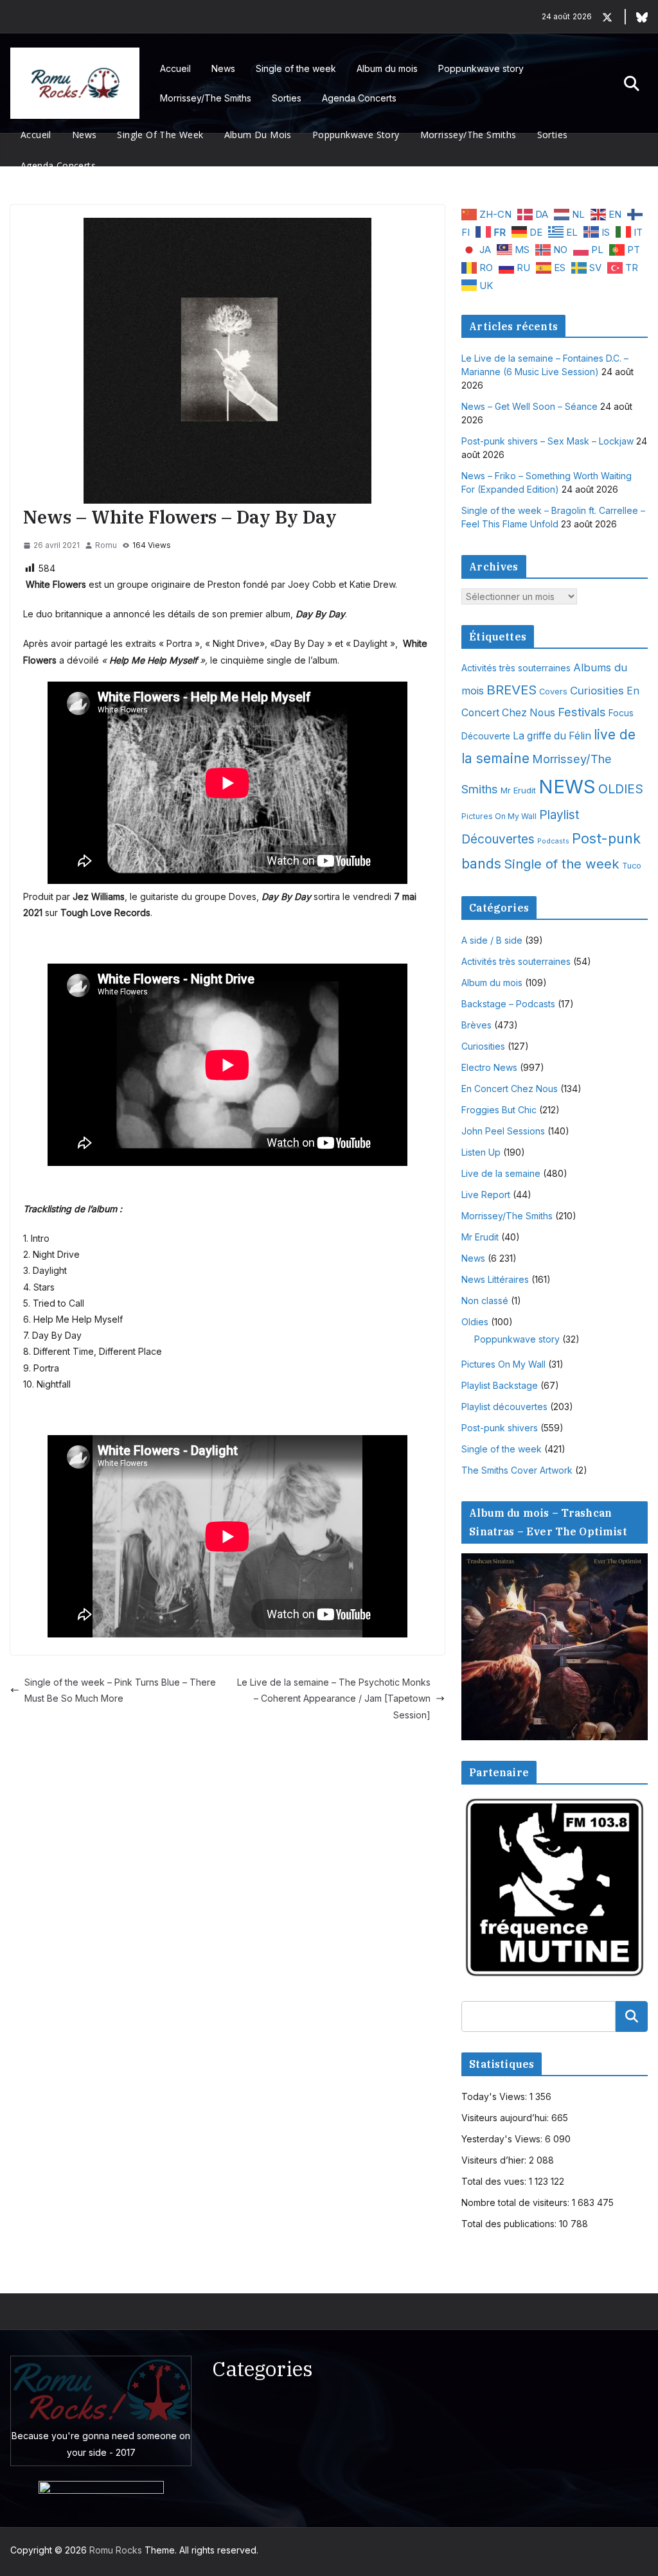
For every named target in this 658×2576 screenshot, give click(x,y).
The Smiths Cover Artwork (517, 1470)
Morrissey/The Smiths (206, 98)
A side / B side (492, 940)
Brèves (476, 1025)
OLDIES (621, 789)
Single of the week (296, 68)
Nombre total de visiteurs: (517, 2202)
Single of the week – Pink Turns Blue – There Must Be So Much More (120, 1690)
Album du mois (387, 68)
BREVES (511, 690)
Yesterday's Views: (503, 2139)
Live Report (486, 1195)
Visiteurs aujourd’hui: (506, 2118)
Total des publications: (510, 2224)
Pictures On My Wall (499, 816)
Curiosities (597, 691)
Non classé (485, 1301)
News (223, 68)
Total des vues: (495, 2181)
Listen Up (481, 1152)
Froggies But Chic (499, 1110)
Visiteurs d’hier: (495, 2160)
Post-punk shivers (500, 1428)
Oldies (475, 1322)
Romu (106, 545)
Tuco (632, 866)
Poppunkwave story (481, 68)
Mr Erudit (518, 790)
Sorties (287, 98)
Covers (553, 692)
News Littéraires (495, 1279)
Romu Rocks (116, 2550)
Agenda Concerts (359, 98)
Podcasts (553, 841)
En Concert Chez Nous (510, 1089)
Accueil (175, 68)
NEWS (567, 787)
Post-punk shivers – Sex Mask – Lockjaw (547, 441)
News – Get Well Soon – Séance (529, 406)
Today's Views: (495, 2096)
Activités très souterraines (516, 668)
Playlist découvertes (504, 1407)
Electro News (489, 1067)
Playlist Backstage (500, 1385)
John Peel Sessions (503, 1131)
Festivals (582, 712)
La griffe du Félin (552, 736)
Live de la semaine (501, 1173)
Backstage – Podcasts (508, 1004)
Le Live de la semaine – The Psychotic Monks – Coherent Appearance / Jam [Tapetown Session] (334, 1698)
